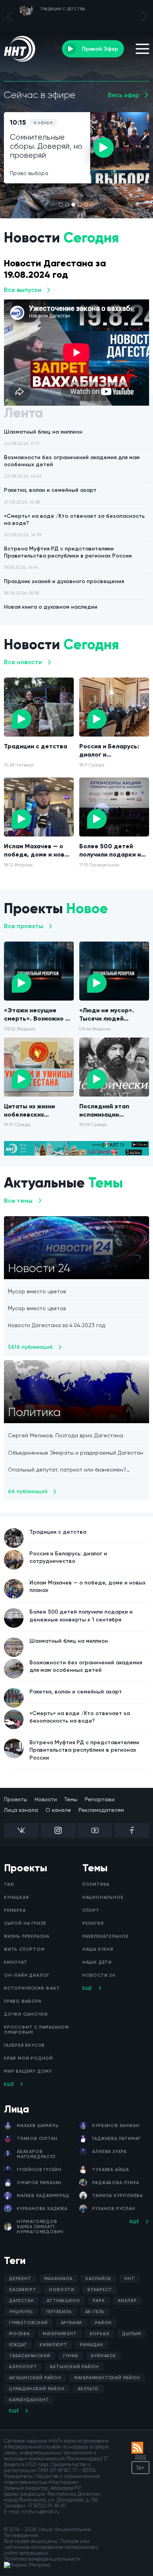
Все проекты (24, 926)
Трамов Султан (37, 2139)
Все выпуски (23, 290)
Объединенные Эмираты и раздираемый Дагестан (76, 1453)
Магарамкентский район (107, 2378)
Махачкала (58, 2279)
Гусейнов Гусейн (39, 2170)
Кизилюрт (53, 2345)
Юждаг (18, 2345)
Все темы (18, 1201)
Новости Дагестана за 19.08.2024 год (55, 269)
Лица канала (21, 1810)
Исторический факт (32, 1988)
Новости (46, 1799)
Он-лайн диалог (27, 1975)
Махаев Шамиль (38, 2126)
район (103, 2323)
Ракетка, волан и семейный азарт (50, 496)
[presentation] (9, 16)
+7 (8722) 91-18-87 (47, 2506)
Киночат (16, 1962)
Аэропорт (23, 2367)
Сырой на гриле (25, 1923)
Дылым (131, 2334)
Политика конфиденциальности (42, 2559)
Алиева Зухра (109, 2152)
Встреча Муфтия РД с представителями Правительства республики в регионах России (68, 558)
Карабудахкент (29, 2400)
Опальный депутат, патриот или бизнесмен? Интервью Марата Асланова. (67, 1470)
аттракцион (63, 2301)
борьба (100, 2334)
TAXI (9, 1884)
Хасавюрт (23, 2290)
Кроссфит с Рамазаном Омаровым (36, 2030)
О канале (58, 1810)
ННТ (129, 2279)
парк (99, 2301)
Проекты (15, 1799)
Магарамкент (60, 2334)
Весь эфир (124, 95)
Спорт (91, 1910)
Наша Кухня (98, 1949)
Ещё (9, 2084)
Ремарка (15, 1910)
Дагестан (21, 2301)
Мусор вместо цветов (37, 1291)
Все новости (23, 662)
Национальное (103, 1897)
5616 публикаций (30, 1347)
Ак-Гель (95, 2312)
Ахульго (88, 2389)
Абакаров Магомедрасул (36, 2154)
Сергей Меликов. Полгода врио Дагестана (66, 1435)
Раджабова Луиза (116, 2183)
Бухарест (100, 2290)
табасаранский (30, 2356)
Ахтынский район (74, 2367)
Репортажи (100, 1799)
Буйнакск (103, 2356)
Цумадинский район (37, 2389)
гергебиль (59, 2312)
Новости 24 (99, 1975)
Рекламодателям (101, 1810)
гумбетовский (28, 2323)
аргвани (72, 2323)
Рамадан (92, 2345)
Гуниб (71, 2356)
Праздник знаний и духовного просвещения (64, 587)
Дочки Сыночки (26, 2014)
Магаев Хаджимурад (43, 2196)
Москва (19, 2334)
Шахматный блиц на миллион (43, 437)
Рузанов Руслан (114, 2209)
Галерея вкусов (24, 2045)
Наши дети (97, 1962)
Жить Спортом (24, 1949)
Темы (71, 1799)
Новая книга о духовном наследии (51, 612)
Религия (93, 1923)
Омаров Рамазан (39, 2183)
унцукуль (21, 2312)
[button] (61, 205)
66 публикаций (28, 1491)
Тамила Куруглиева (117, 2196)
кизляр (127, 2301)
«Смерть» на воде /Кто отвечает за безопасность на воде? (74, 525)
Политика (96, 1884)
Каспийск (98, 2279)
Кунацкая (16, 1897)
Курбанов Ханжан (116, 2126)
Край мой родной (28, 2058)
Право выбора (23, 2001)
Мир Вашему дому (28, 2071)
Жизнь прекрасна (27, 1936)
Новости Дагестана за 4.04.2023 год (56, 1325)
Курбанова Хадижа (42, 2209)
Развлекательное (106, 1936)
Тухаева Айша (111, 2170)
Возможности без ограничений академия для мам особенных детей (72, 466)
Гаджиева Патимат (117, 2139)
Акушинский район (35, 2378)
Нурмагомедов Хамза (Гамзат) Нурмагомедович (40, 2227)
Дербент (20, 2279)
